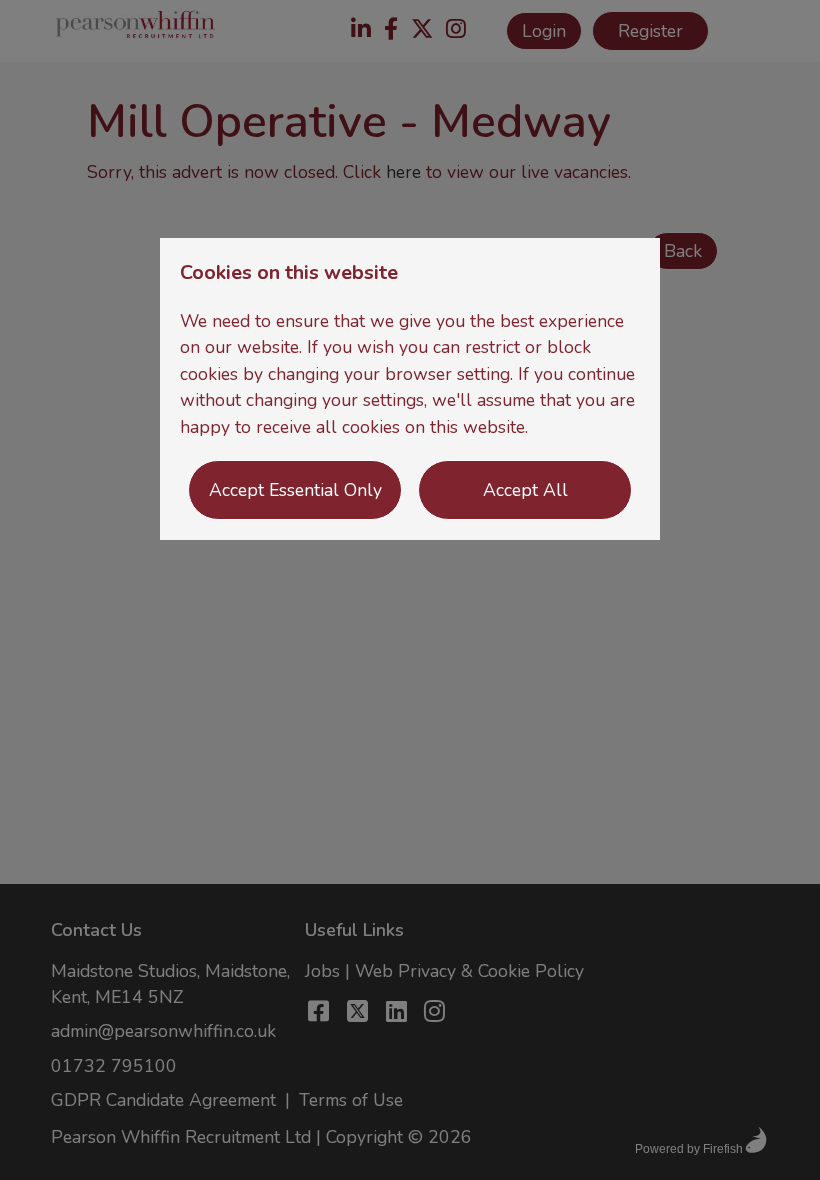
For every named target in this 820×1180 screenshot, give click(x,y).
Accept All (525, 490)
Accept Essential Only (295, 490)
